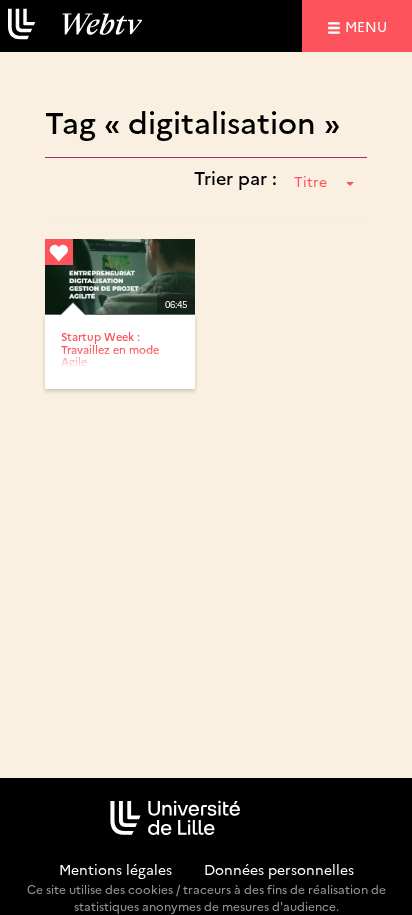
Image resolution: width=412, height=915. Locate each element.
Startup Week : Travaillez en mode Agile (110, 348)
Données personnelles (279, 869)
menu (369, 25)
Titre (310, 181)
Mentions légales (115, 869)
